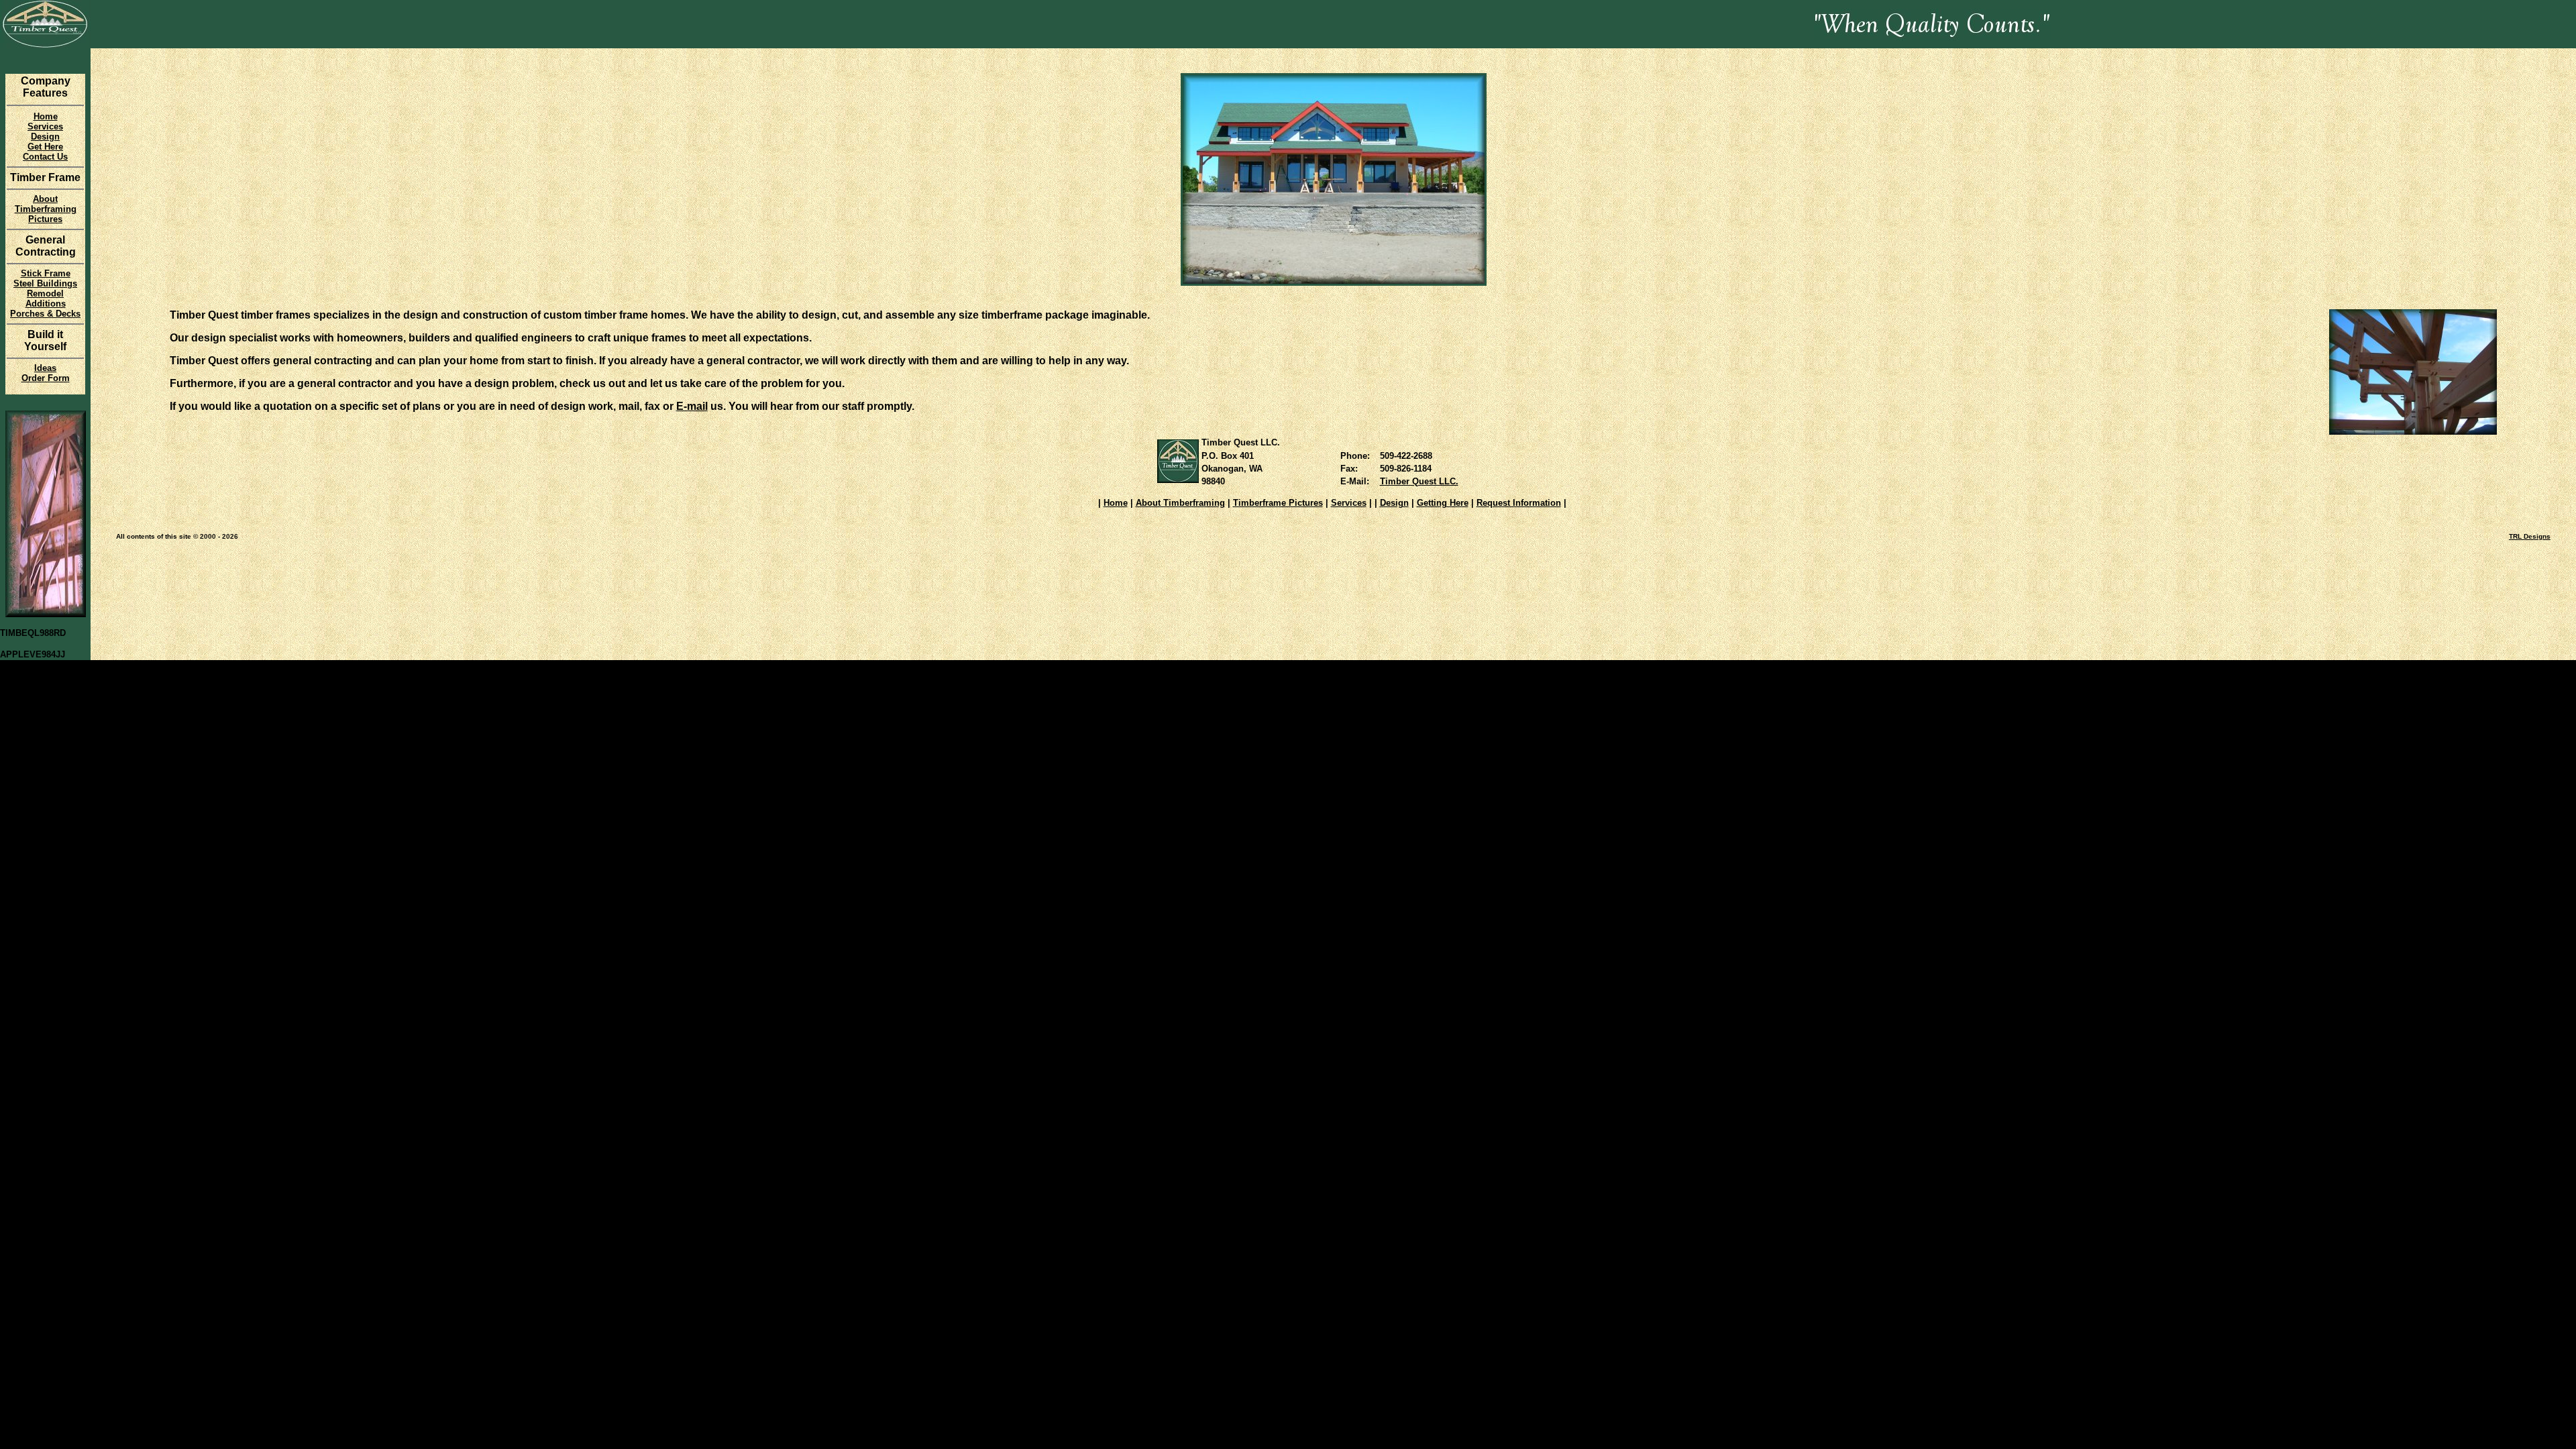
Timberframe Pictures (1278, 503)
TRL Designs (2530, 536)
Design (1394, 503)
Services (1349, 503)
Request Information (1519, 503)
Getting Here (1443, 503)
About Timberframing (1180, 503)
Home (1116, 503)
